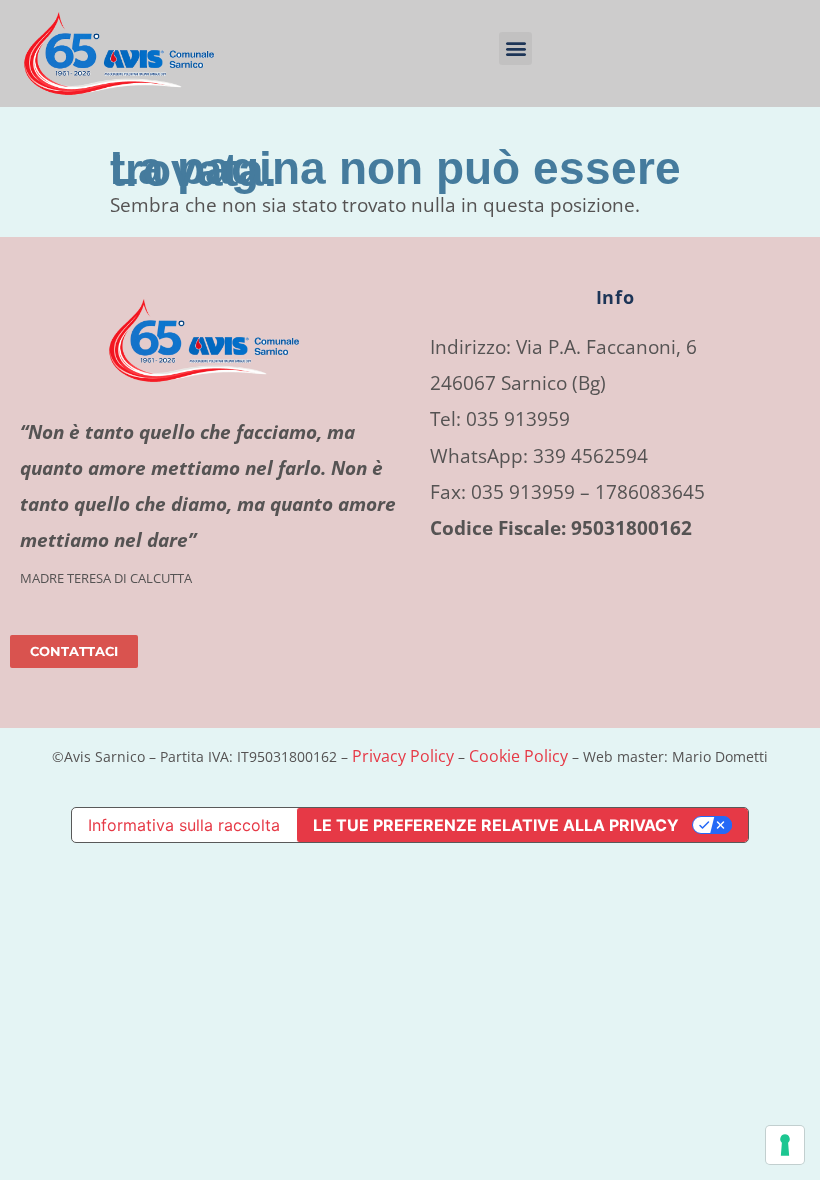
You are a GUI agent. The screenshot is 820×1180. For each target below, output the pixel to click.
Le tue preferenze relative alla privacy (496, 825)
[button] (515, 48)
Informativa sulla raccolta (184, 825)
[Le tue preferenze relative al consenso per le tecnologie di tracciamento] (785, 1145)
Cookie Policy (518, 756)
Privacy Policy (403, 756)
